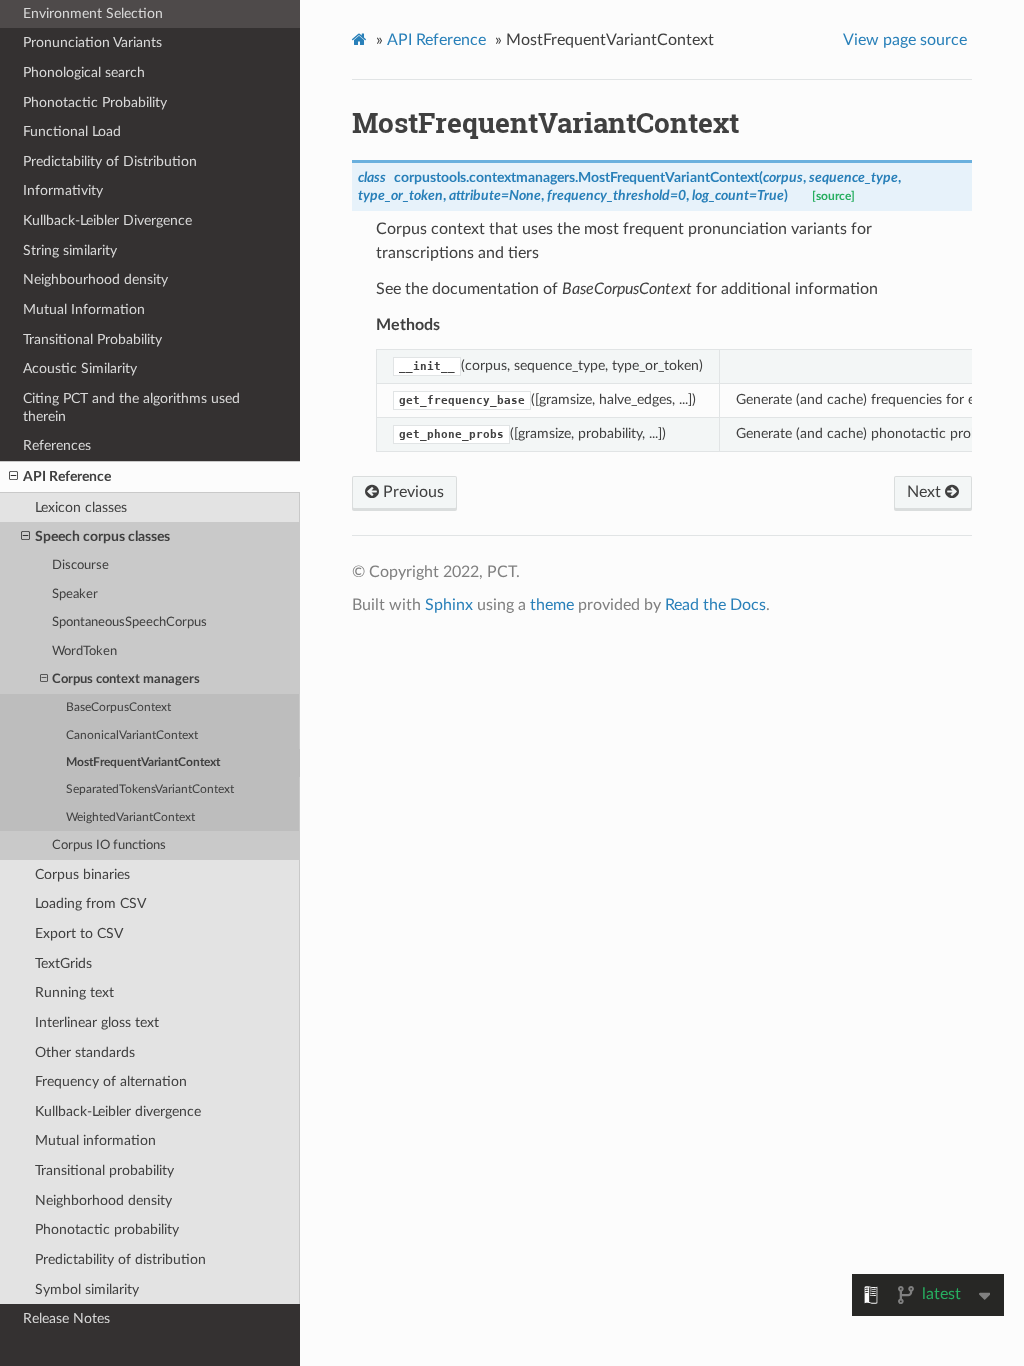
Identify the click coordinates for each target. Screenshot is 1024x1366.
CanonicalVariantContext (132, 735)
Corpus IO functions (109, 845)
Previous (411, 492)
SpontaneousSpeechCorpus (129, 622)
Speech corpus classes (102, 536)
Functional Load (72, 131)
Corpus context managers (126, 679)
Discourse (80, 565)
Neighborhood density (103, 1200)
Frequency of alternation (111, 1081)
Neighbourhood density (95, 279)
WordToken (84, 651)
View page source (905, 40)
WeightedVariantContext (130, 817)
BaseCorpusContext (118, 707)
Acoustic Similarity (80, 368)
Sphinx (449, 605)
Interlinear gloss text (97, 1022)
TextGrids (63, 963)
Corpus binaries (82, 874)
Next (926, 492)
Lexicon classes (81, 507)
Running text (74, 992)
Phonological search (84, 72)
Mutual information (95, 1140)
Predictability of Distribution (110, 161)
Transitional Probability (92, 339)
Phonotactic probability (107, 1229)
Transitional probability (104, 1170)
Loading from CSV (90, 903)
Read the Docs (715, 605)
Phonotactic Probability (95, 102)
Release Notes (66, 1318)
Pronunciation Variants (92, 42)
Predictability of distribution (120, 1259)
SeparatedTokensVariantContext (150, 789)
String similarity (70, 250)
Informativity (63, 190)
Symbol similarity (87, 1289)
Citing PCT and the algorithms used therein (131, 407)
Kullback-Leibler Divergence (107, 220)
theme (552, 605)
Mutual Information (84, 309)
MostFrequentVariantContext (143, 762)
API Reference (67, 476)
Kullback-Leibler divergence (118, 1111)
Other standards (85, 1052)
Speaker (75, 594)
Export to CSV (79, 933)
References (57, 445)
